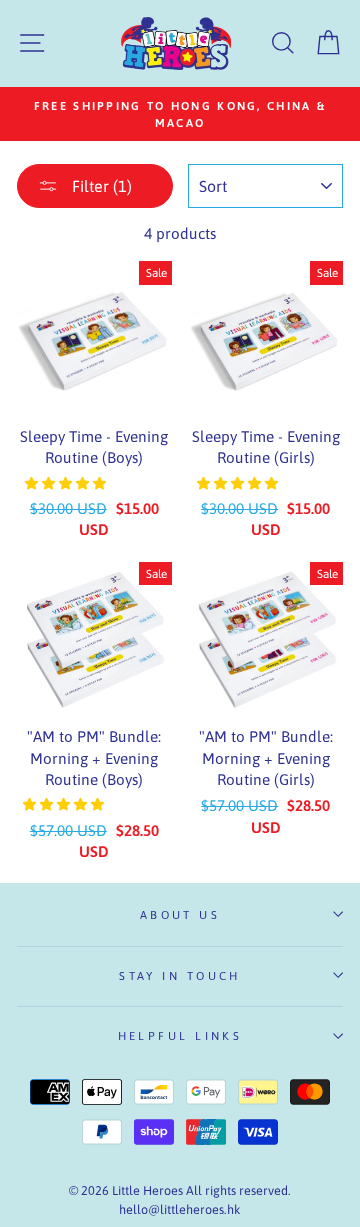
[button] (67, 483)
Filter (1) (100, 186)
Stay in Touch (180, 975)
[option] (180, 114)
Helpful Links (180, 1035)
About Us (180, 914)
